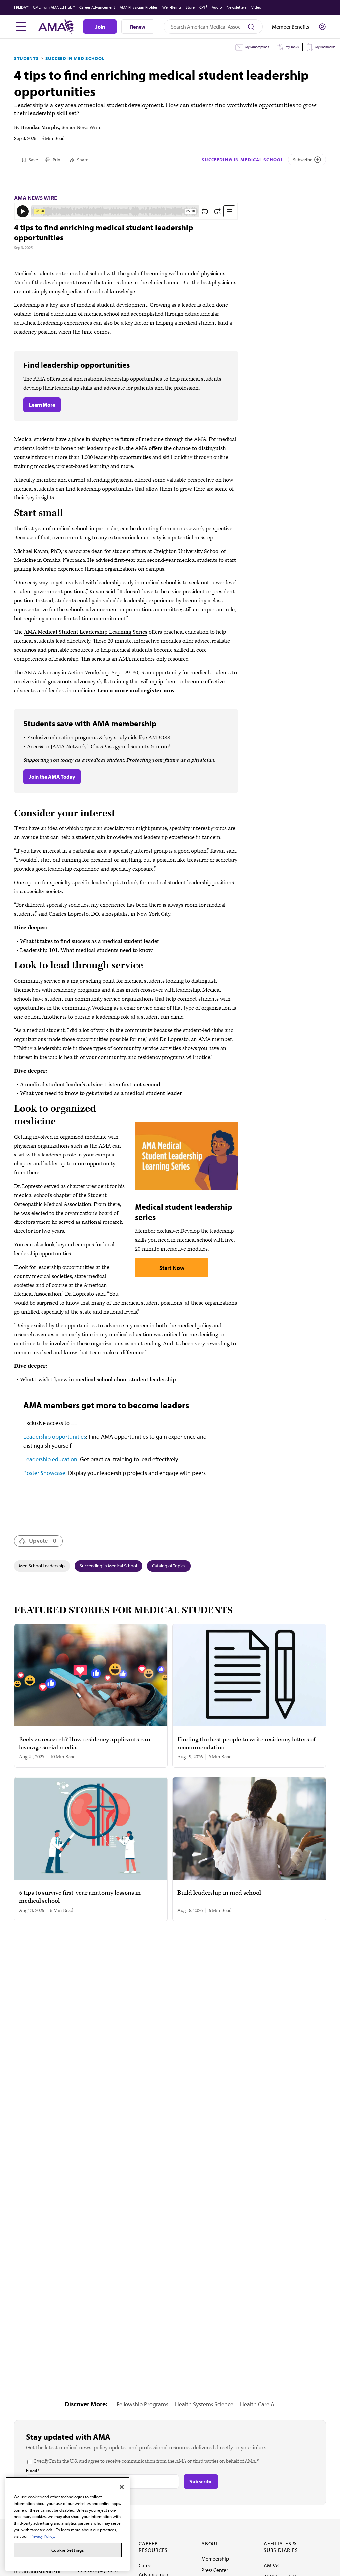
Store (190, 7)
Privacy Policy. (43, 2536)
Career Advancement (97, 7)
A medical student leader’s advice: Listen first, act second (90, 1085)
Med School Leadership (42, 1566)
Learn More (42, 405)
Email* (33, 2470)
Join (100, 27)
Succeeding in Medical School (242, 160)
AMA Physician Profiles (139, 7)
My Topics (292, 47)
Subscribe (303, 160)
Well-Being (172, 7)
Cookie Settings (68, 2550)
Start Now (172, 1268)
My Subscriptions (257, 47)
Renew (138, 27)
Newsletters (237, 7)
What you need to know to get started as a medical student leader (101, 1093)
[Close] (122, 2487)
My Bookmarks (325, 47)
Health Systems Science (204, 2404)
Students (26, 58)
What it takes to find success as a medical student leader (90, 941)
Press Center (215, 2570)
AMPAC (272, 2565)
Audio (217, 7)
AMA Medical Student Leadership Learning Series (86, 632)
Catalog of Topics (169, 1566)
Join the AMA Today (52, 777)
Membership (215, 2559)
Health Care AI (258, 2404)
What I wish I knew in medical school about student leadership (98, 1380)
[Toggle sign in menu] (322, 27)
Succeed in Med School (75, 58)
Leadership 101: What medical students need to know (86, 950)
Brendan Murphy (40, 128)
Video (256, 7)
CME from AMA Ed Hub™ (54, 7)
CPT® (203, 7)
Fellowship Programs (142, 2404)
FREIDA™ (21, 7)
